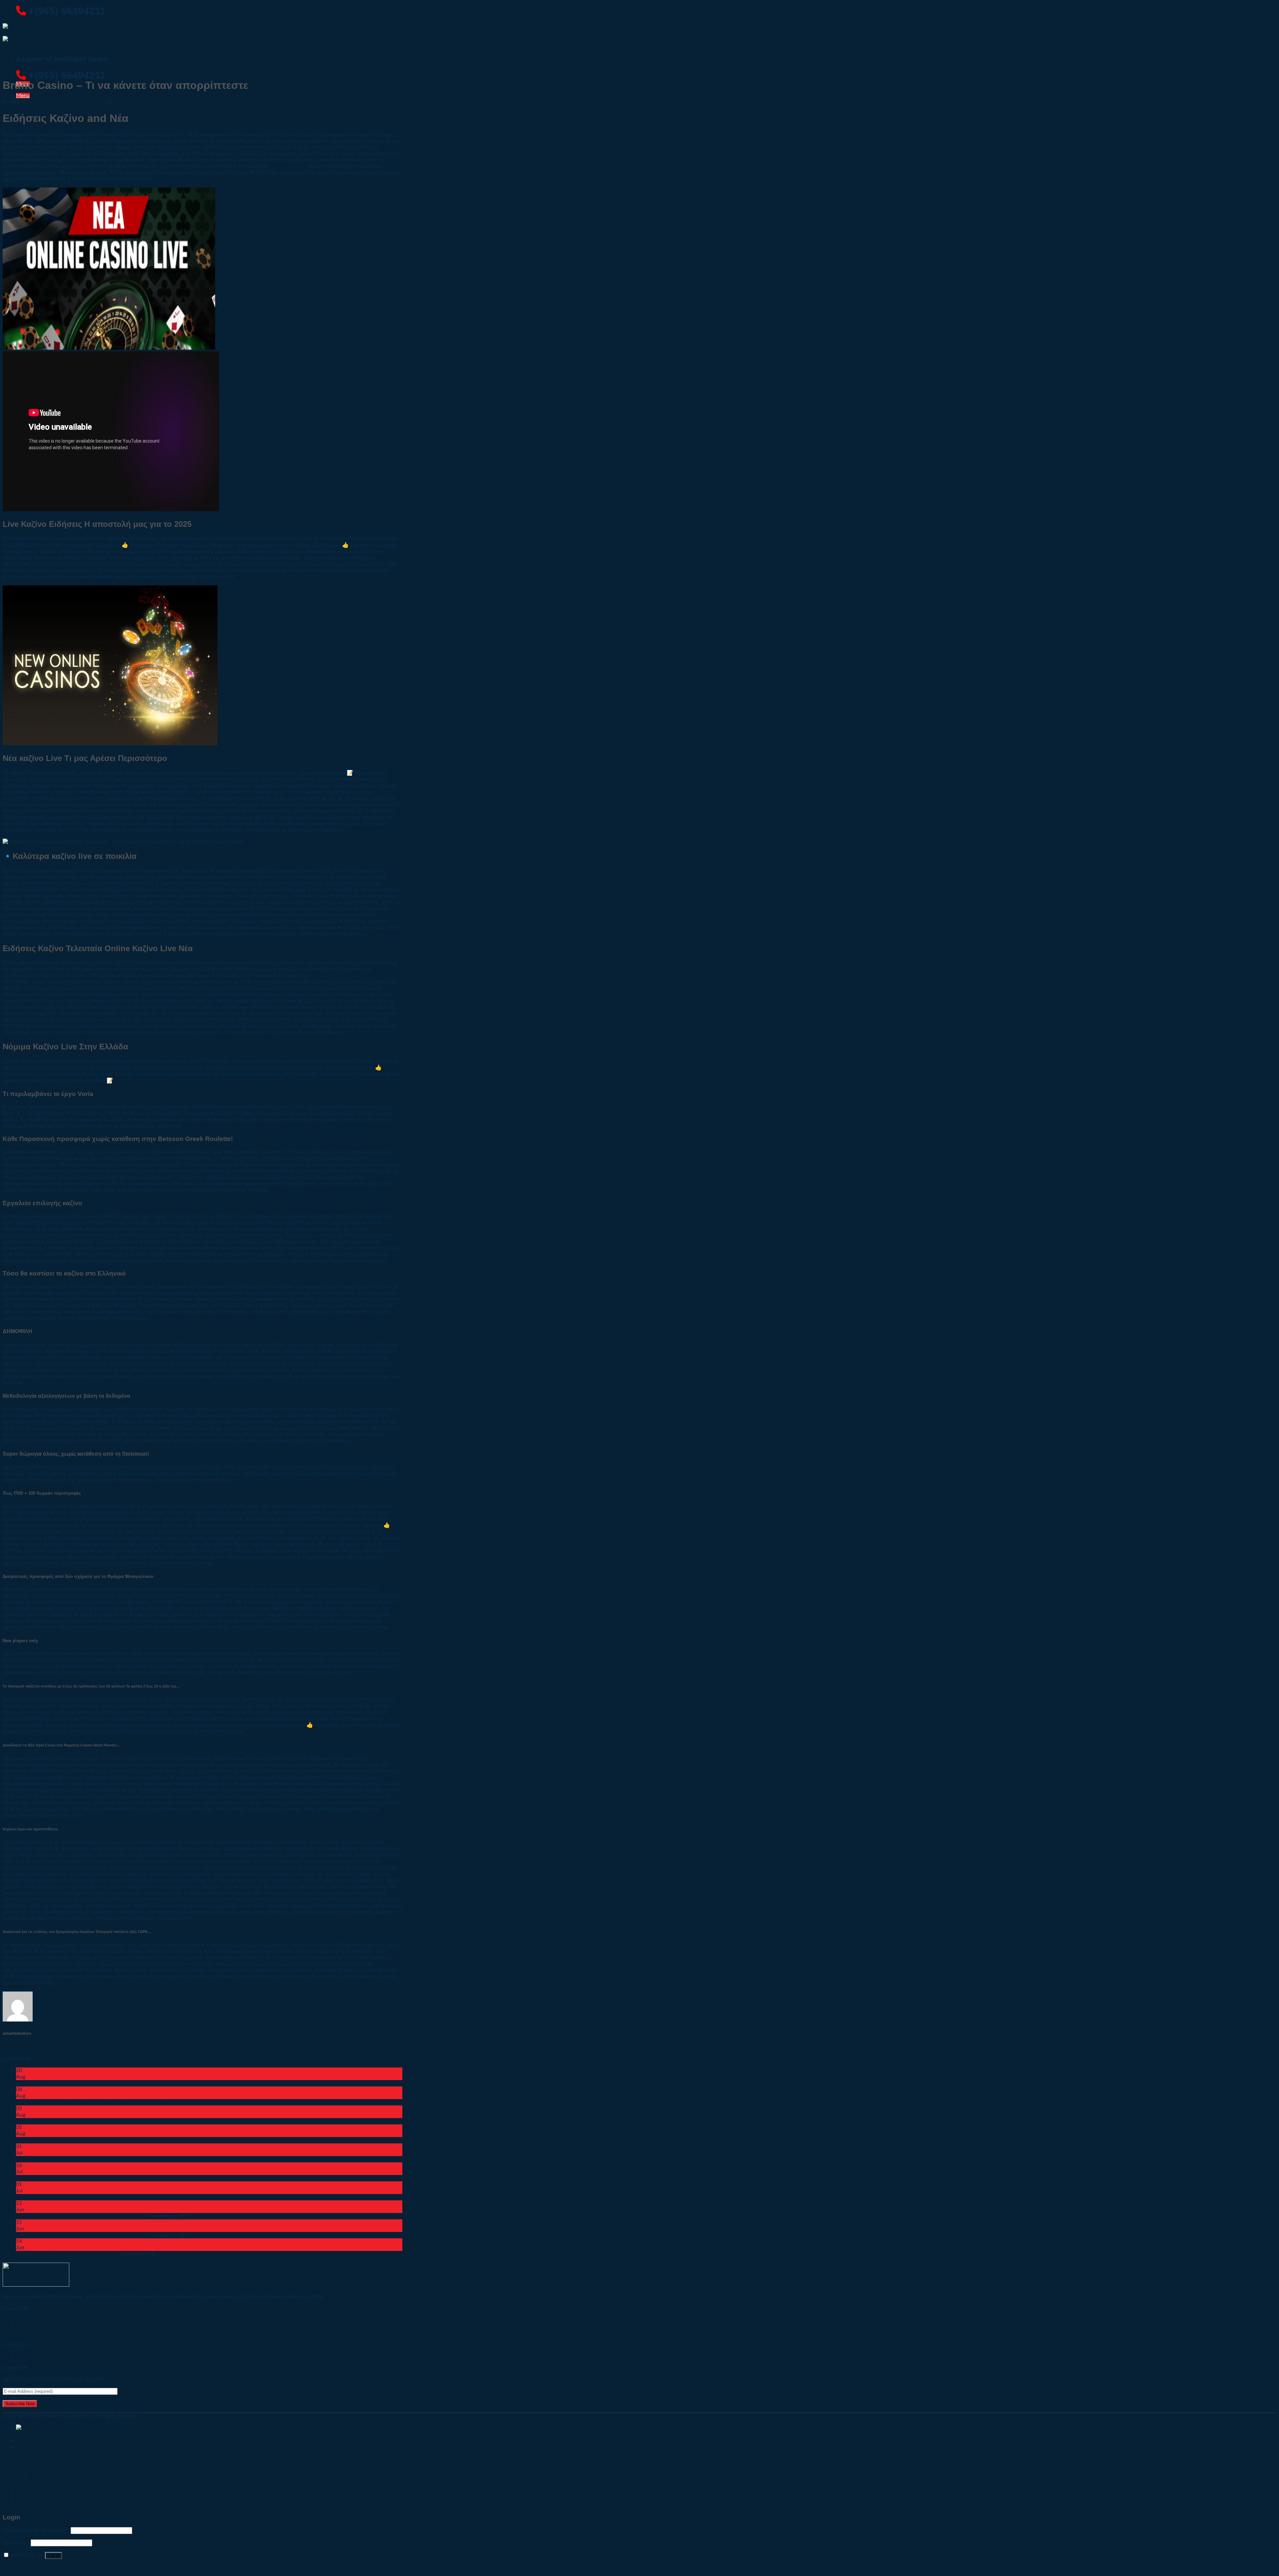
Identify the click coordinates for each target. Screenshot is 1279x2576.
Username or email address (36, 2530)
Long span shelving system (60, 2460)
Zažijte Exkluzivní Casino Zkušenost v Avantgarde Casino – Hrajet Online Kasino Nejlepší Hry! (112, 2052)
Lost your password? (27, 2567)
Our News (11, 69)
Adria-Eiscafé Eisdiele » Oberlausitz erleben (66, 2083)
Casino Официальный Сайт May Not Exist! (67, 2254)
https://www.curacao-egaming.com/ (354, 975)
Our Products (32, 2333)
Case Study (31, 2491)
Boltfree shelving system (58, 2485)
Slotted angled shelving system (65, 2479)
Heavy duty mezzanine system (64, 2472)
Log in (53, 2556)
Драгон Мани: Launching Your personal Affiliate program (83, 2216)
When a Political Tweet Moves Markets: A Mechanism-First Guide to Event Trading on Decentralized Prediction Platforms (158, 2159)
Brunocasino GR (287, 166)
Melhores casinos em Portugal (51, 2197)
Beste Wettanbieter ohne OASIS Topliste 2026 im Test (79, 2121)
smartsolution (131, 102)
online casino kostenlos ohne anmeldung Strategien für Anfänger (91, 2178)
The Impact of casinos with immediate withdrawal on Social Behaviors (98, 2102)
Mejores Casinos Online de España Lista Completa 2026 (81, 2140)
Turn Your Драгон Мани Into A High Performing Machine (83, 2235)
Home (23, 2434)
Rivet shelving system (54, 2453)
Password (16, 2543)
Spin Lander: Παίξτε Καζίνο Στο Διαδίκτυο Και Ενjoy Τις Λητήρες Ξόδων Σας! (90, 2046)
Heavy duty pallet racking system (68, 2466)
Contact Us (29, 2356)
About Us (28, 2441)
